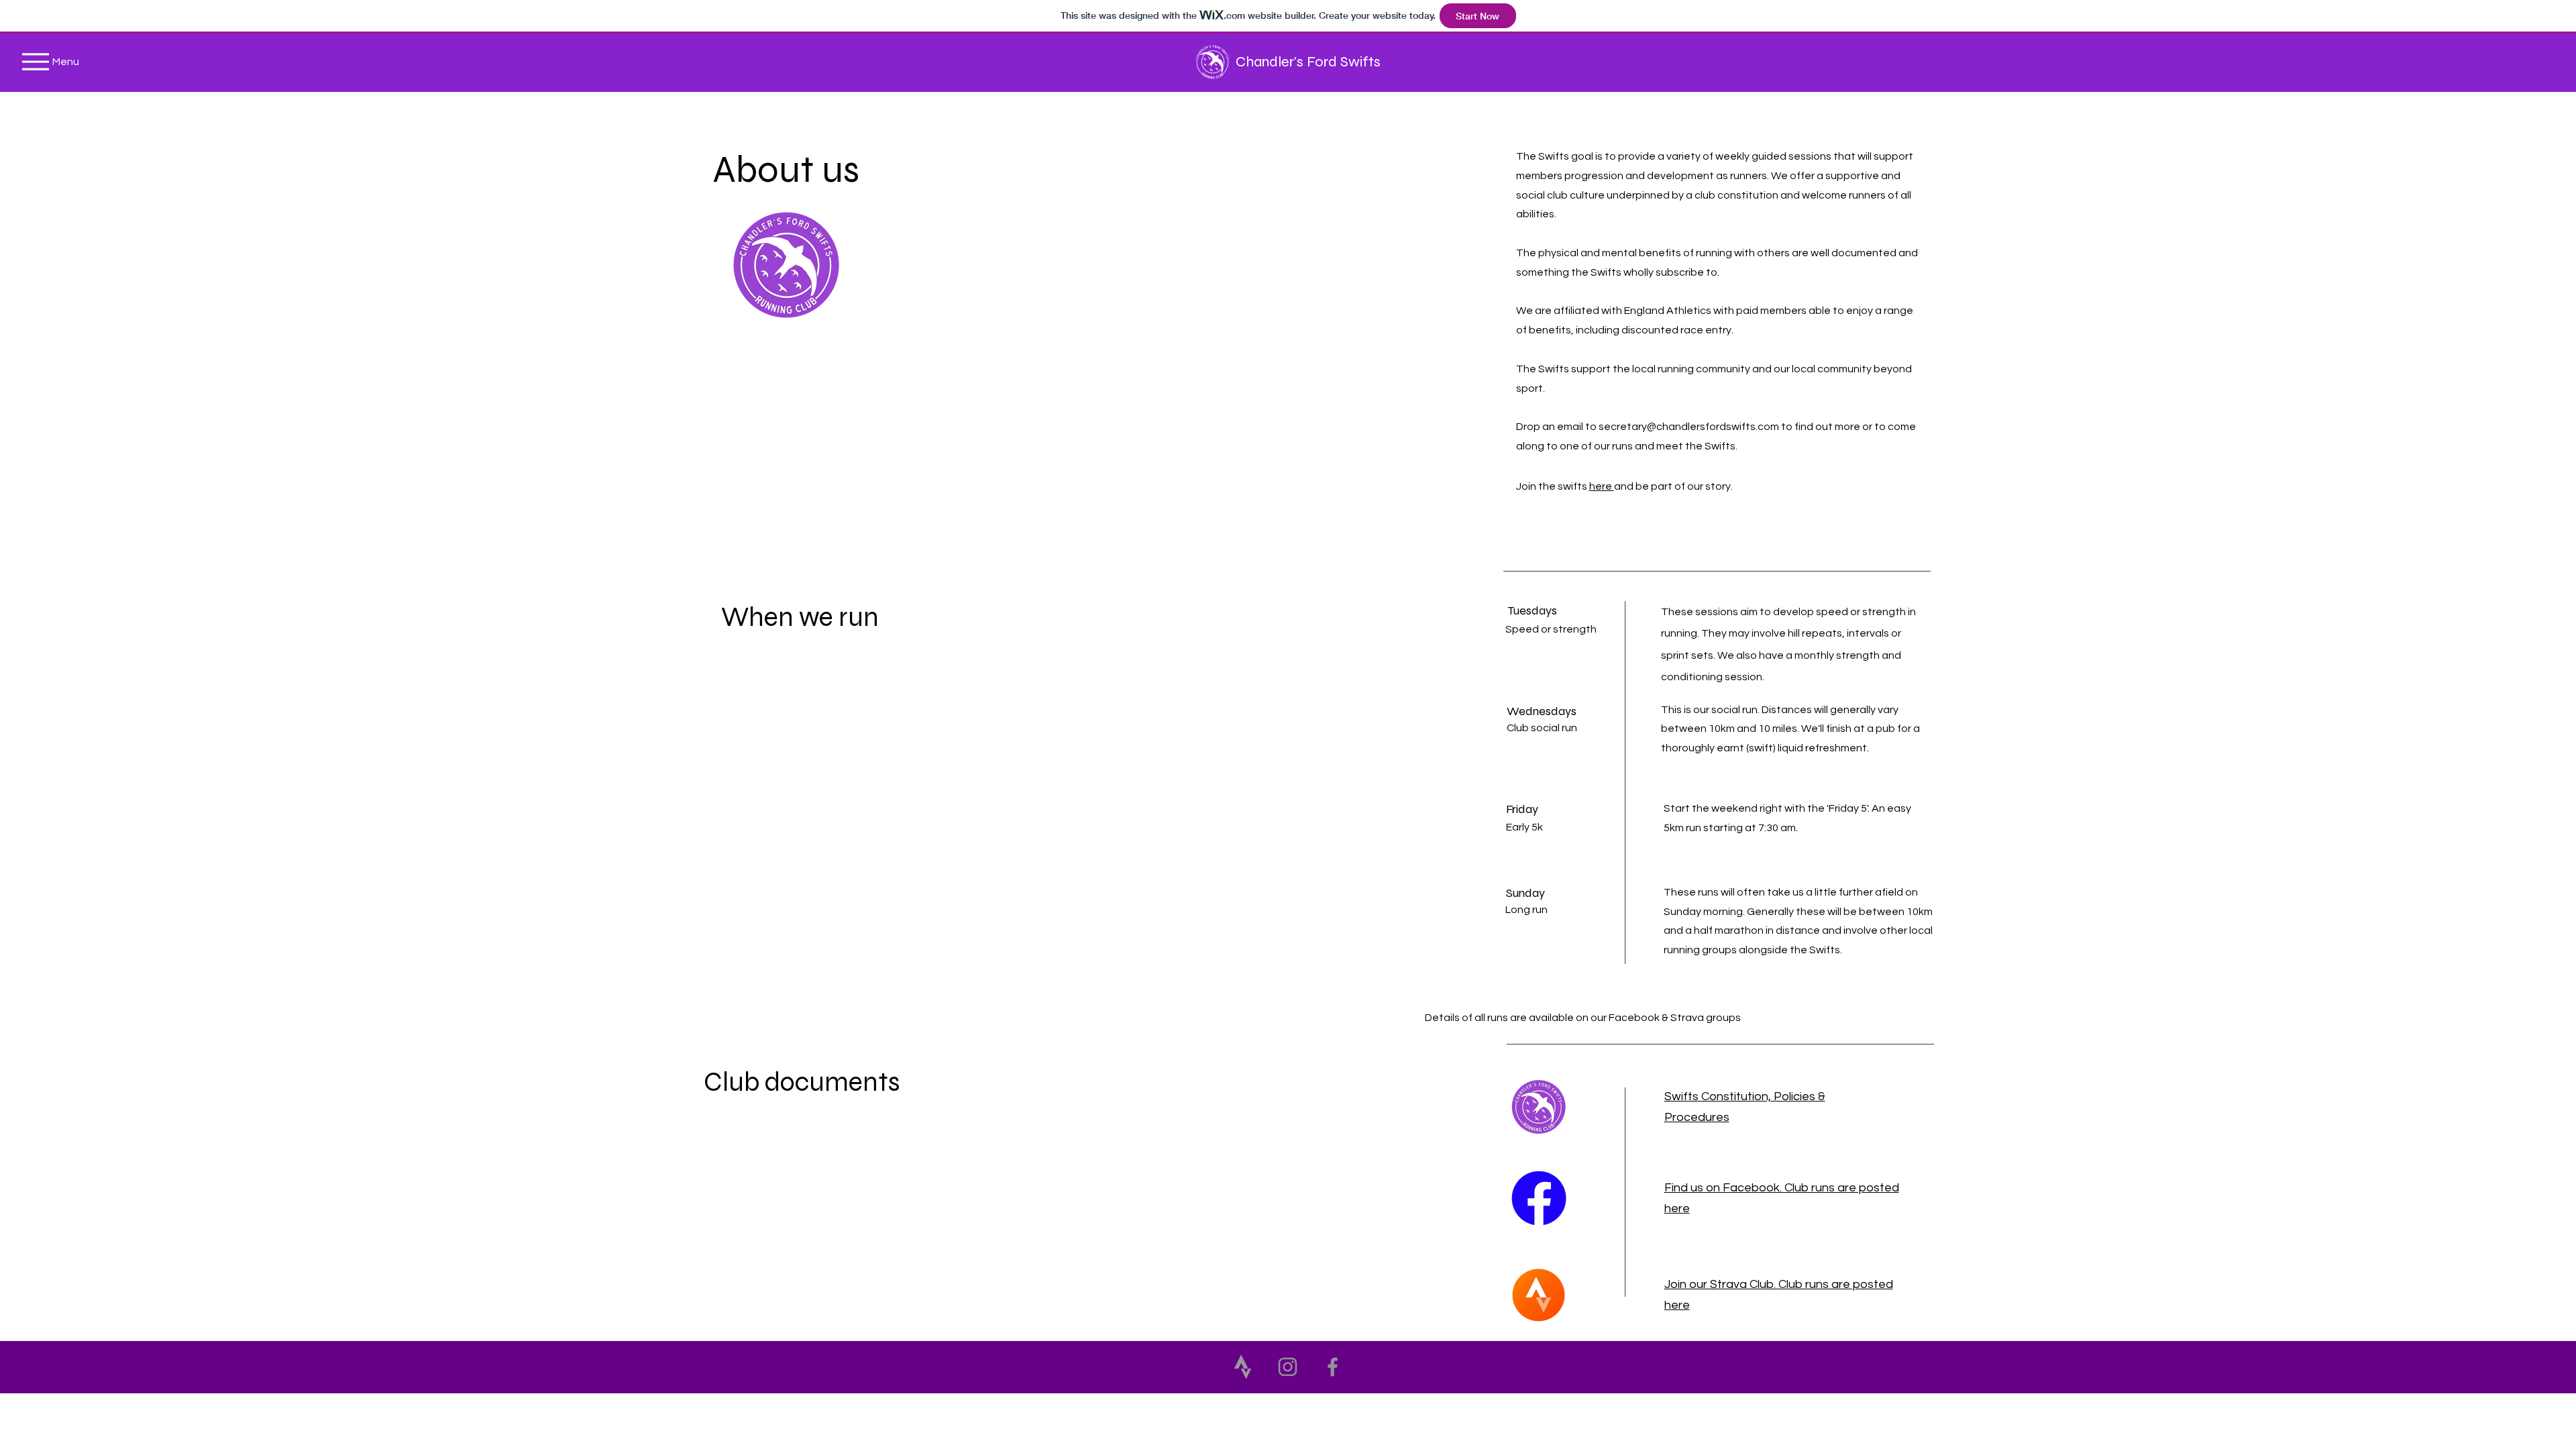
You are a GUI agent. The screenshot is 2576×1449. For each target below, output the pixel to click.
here (1602, 486)
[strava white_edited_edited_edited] (1243, 1367)
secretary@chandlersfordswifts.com (1689, 427)
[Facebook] (1333, 1367)
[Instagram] (1288, 1367)
